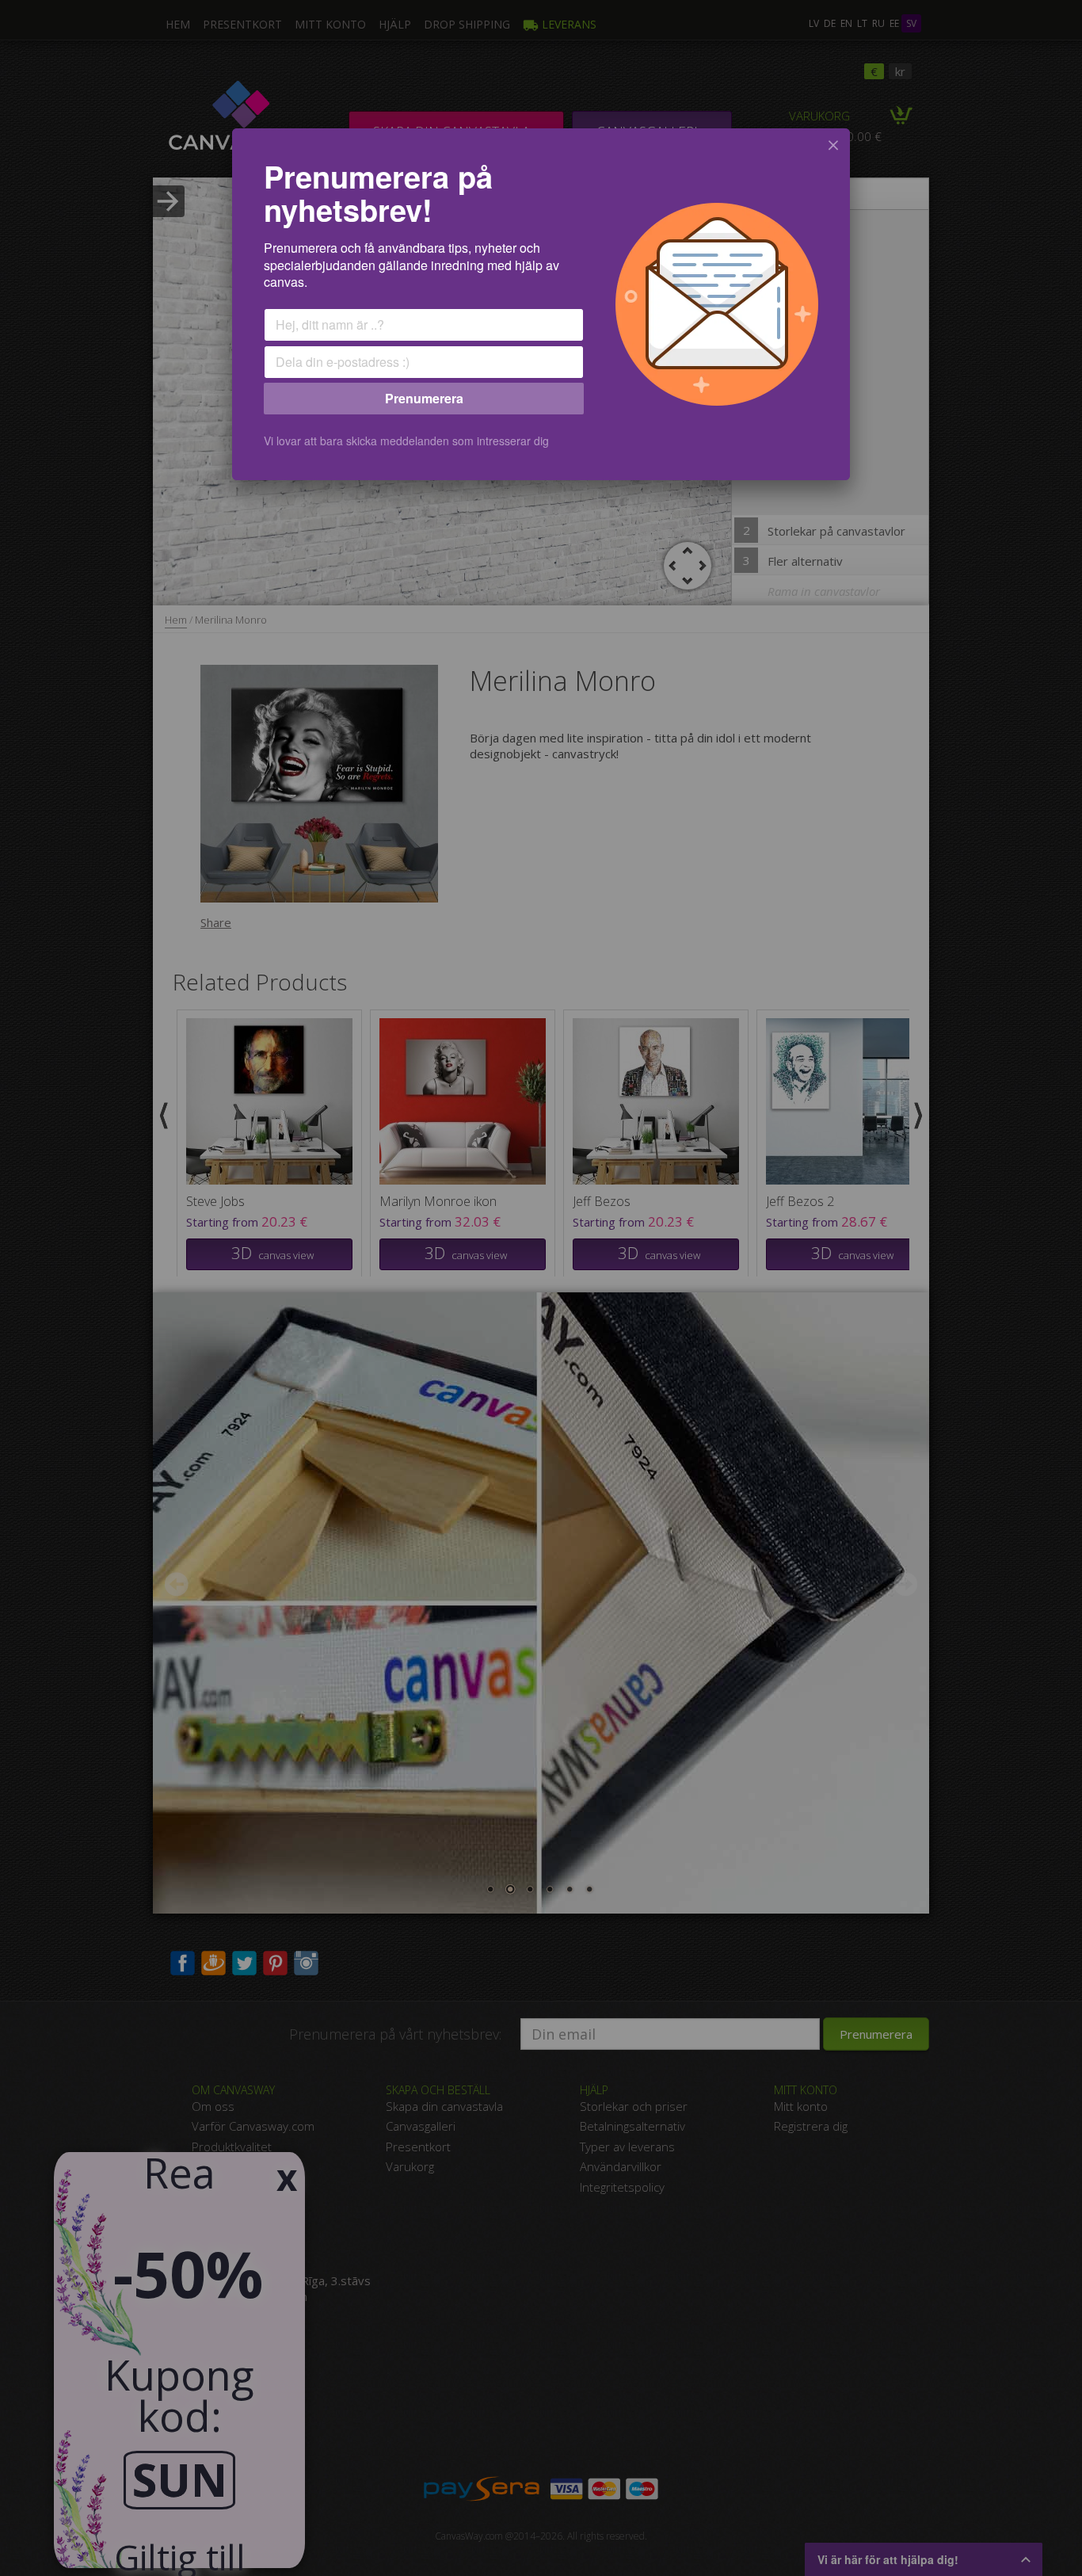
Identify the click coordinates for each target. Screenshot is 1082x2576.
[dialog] (541, 304)
